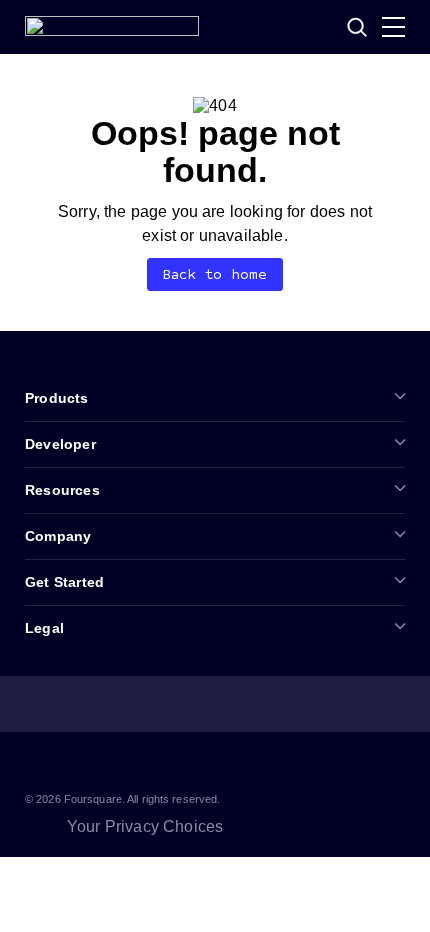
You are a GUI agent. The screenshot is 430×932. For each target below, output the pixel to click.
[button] (357, 27)
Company (58, 536)
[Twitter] (85, 764)
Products (57, 398)
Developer (60, 444)
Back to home (215, 274)
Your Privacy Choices (145, 826)
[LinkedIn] (37, 764)
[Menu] (393, 27)
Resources (62, 490)
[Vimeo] (181, 764)
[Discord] (133, 764)
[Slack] (229, 764)
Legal (44, 628)
